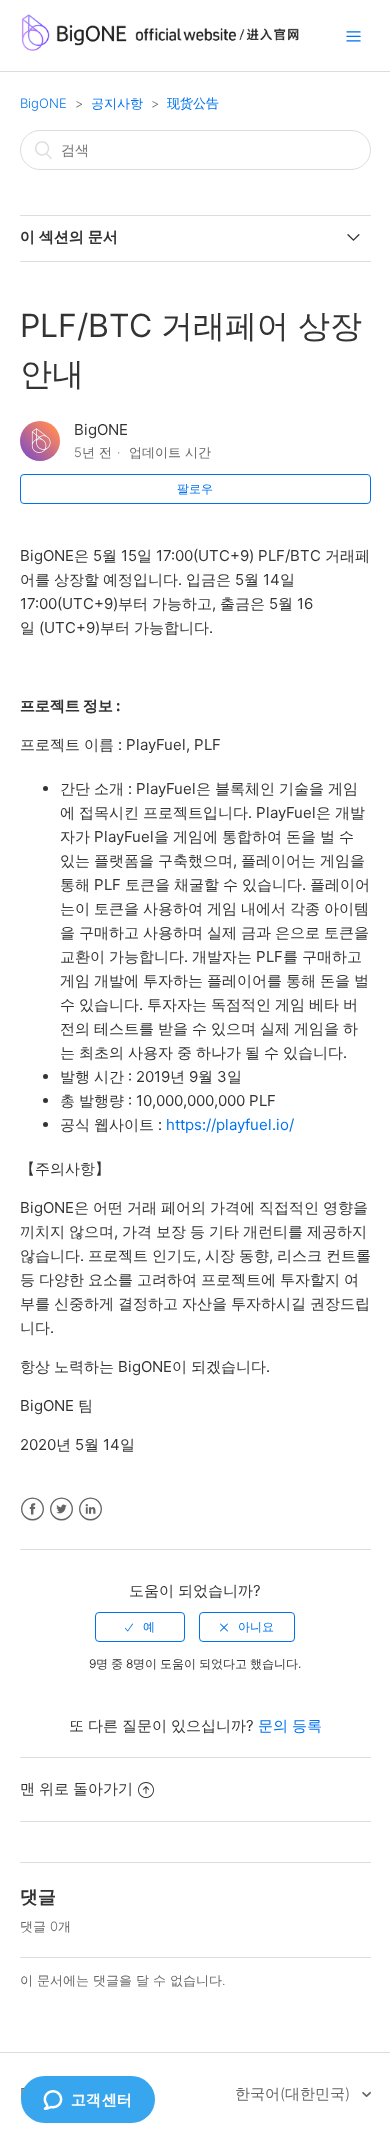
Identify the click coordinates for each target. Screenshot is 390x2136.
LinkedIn (90, 1509)
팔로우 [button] (195, 488)
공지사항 (117, 103)
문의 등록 (290, 1725)
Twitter (61, 1509)
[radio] (140, 1627)
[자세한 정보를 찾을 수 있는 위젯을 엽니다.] (87, 2101)
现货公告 (193, 103)
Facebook (32, 1509)
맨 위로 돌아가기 (76, 1788)
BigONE (43, 103)
